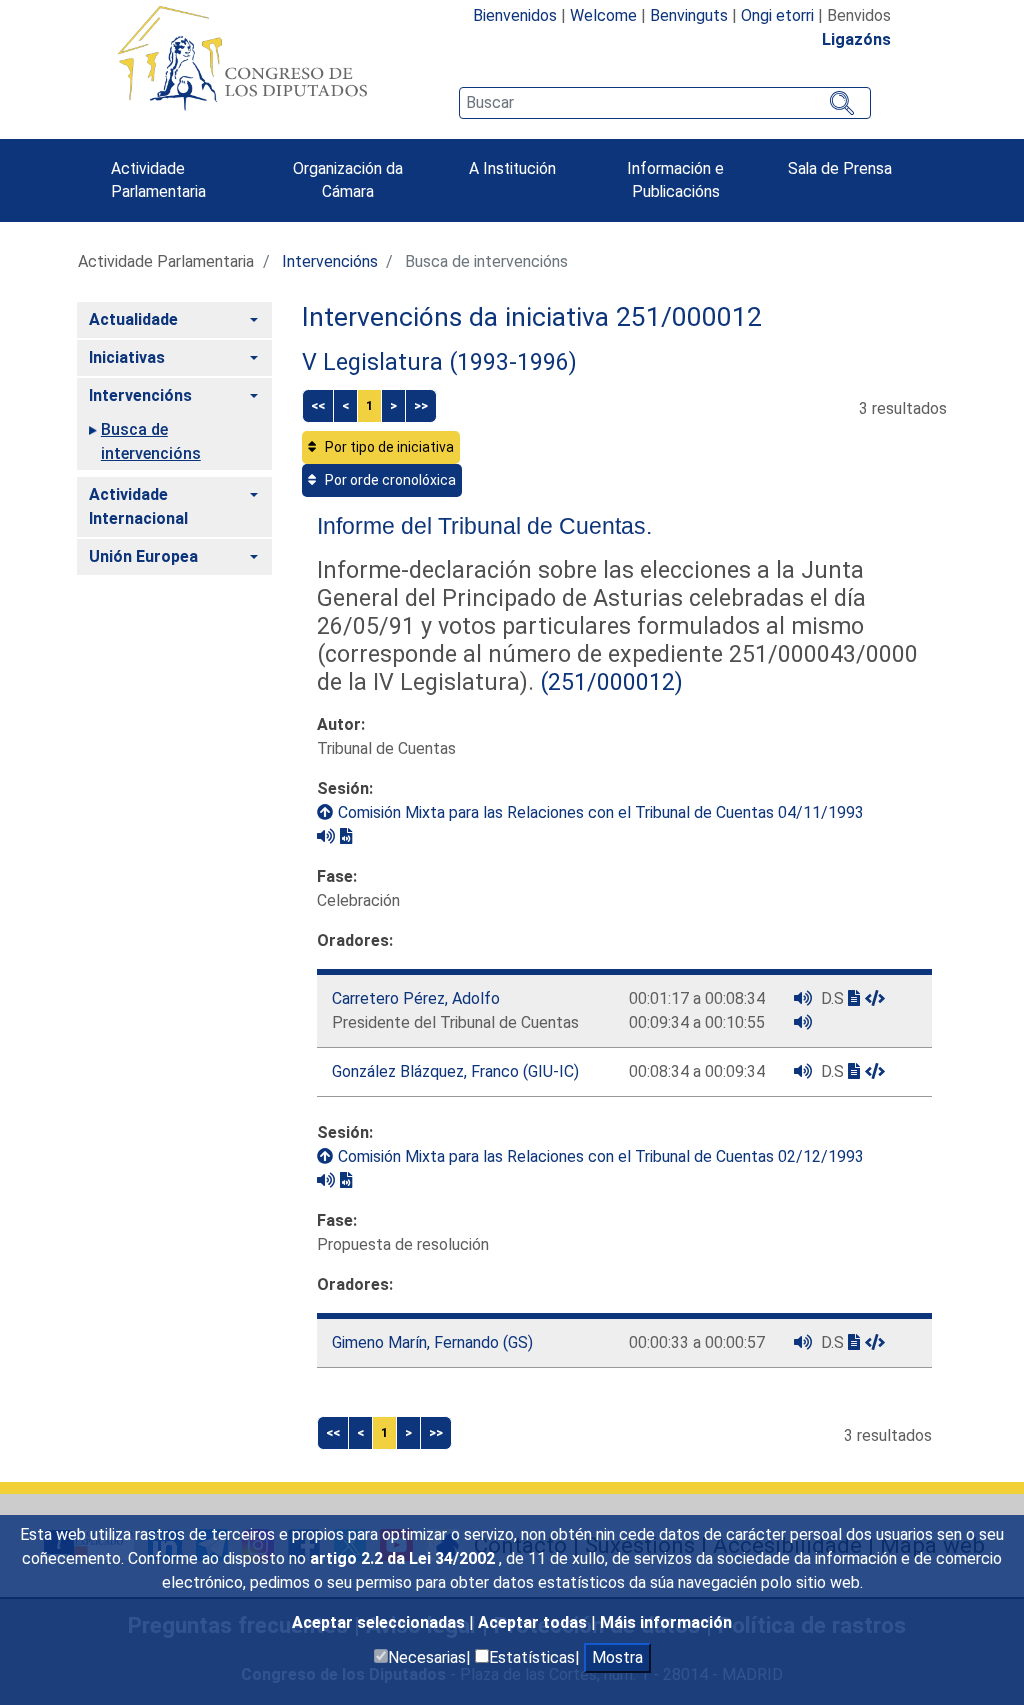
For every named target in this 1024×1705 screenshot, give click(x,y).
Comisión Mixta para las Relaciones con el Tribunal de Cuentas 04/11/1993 (601, 812)
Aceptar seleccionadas (380, 1622)
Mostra (617, 1657)
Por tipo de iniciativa (388, 447)
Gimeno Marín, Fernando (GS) (432, 1342)
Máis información (666, 1622)
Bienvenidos (515, 15)
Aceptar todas (534, 1622)
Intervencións (330, 261)
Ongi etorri (777, 15)
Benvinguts (689, 15)
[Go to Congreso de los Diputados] (242, 58)
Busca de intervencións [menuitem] (151, 441)
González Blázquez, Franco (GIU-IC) (455, 1071)
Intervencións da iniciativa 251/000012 (532, 317)
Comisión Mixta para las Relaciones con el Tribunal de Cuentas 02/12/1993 (601, 1156)
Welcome (603, 15)
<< (318, 405)
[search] (665, 103)
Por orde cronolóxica (389, 480)
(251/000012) (608, 682)
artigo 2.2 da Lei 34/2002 (404, 1558)
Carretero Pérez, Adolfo (416, 998)
